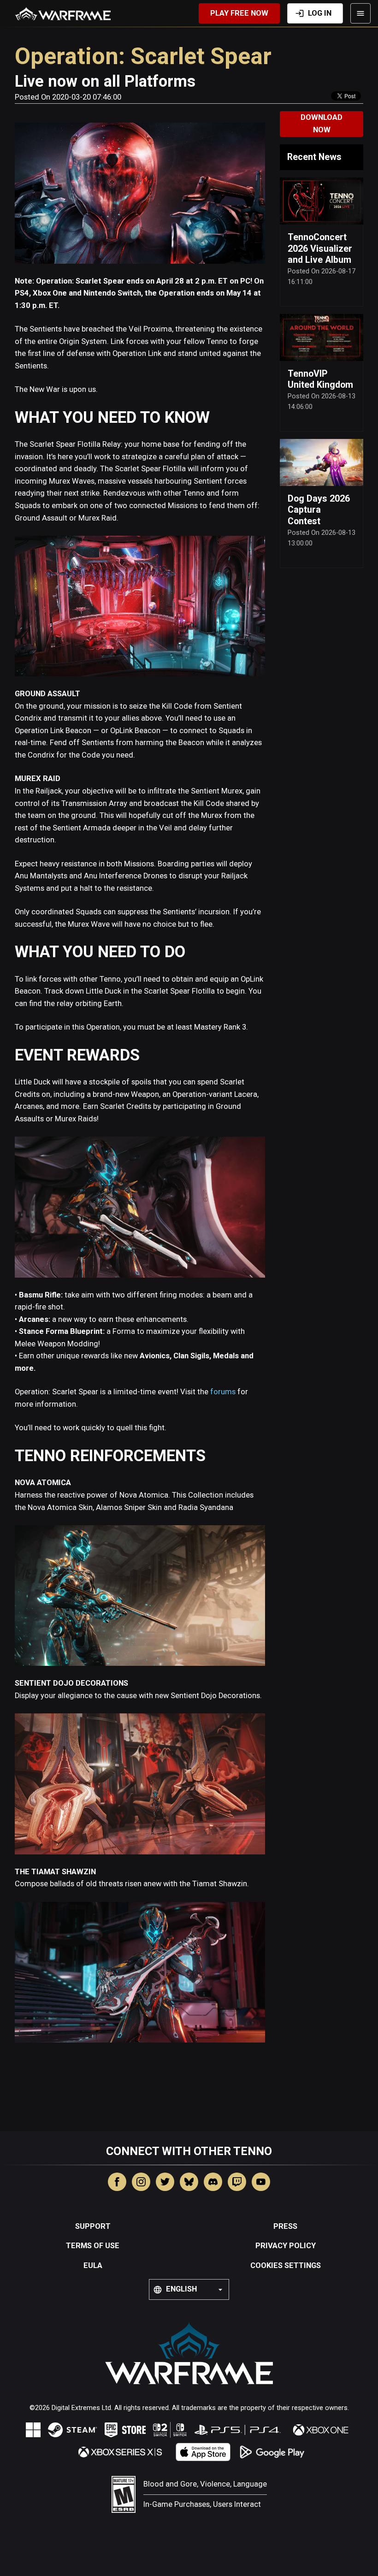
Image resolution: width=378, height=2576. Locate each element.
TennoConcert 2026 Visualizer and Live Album (320, 249)
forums (223, 1392)
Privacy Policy (286, 2246)
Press (285, 2226)
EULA (93, 2265)
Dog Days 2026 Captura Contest (319, 510)
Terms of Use (93, 2246)
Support (93, 2226)
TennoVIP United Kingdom (320, 379)
